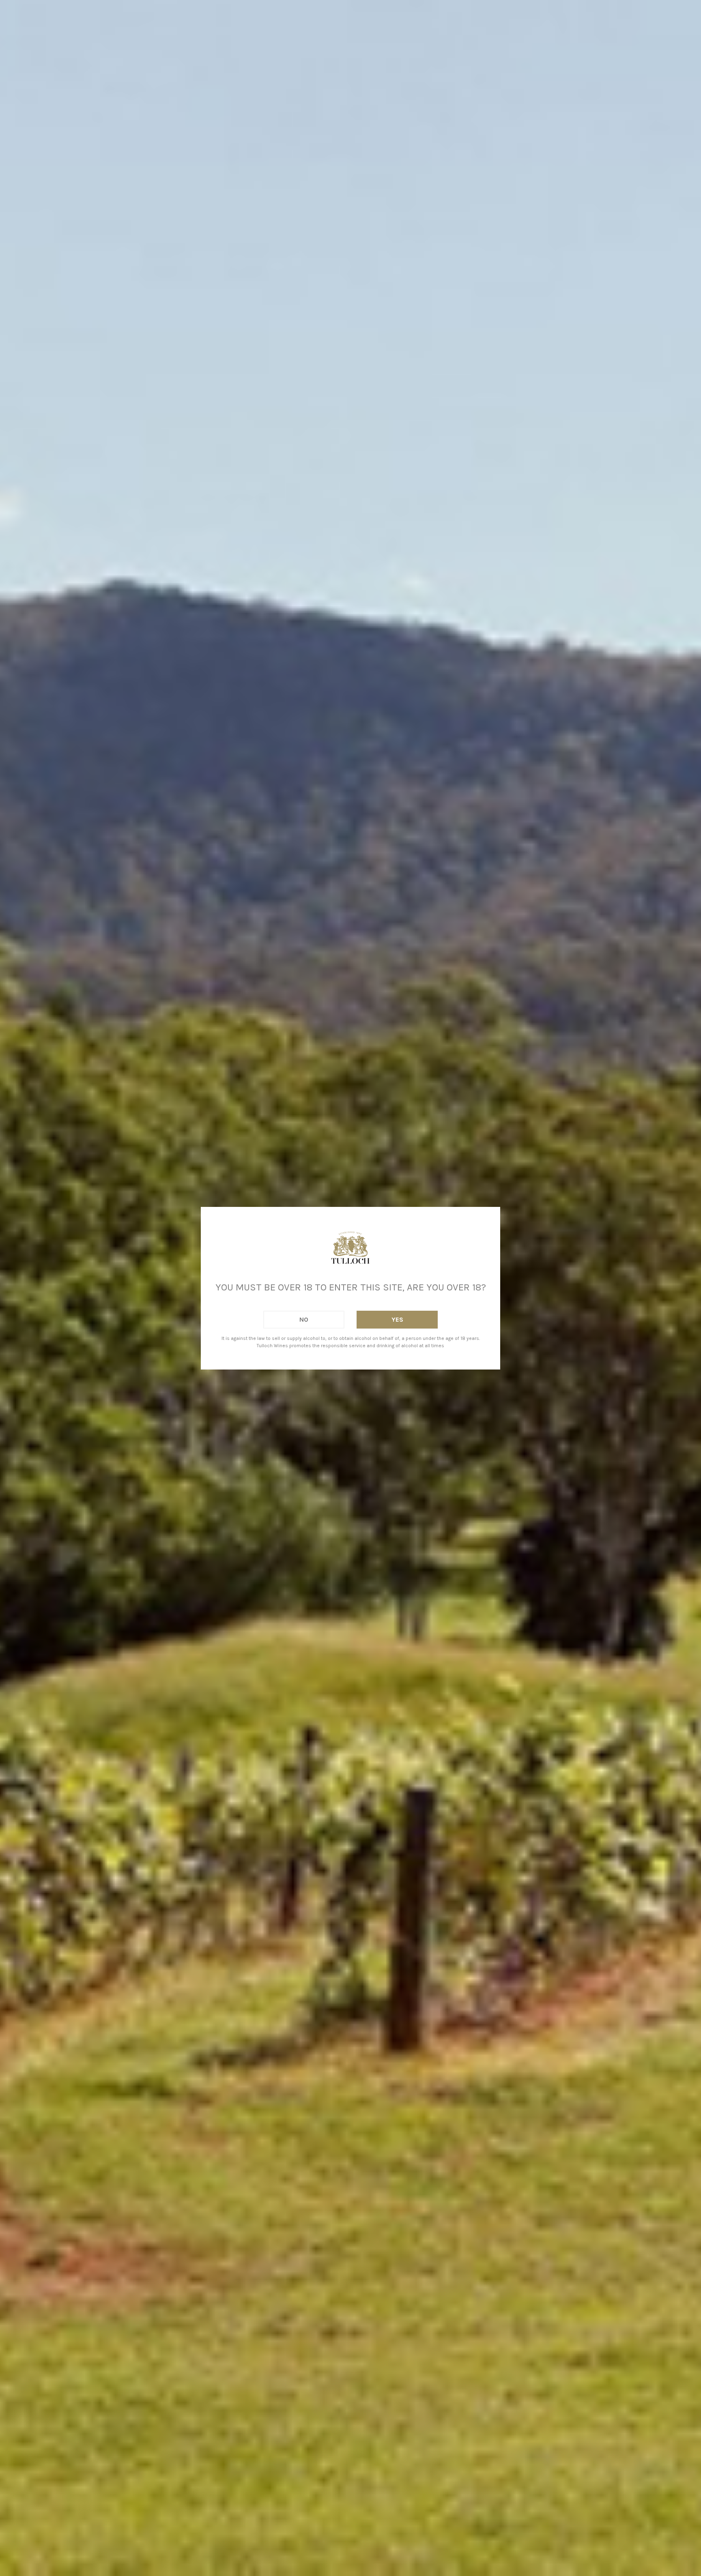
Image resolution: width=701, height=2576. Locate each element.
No (304, 1319)
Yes (397, 1319)
